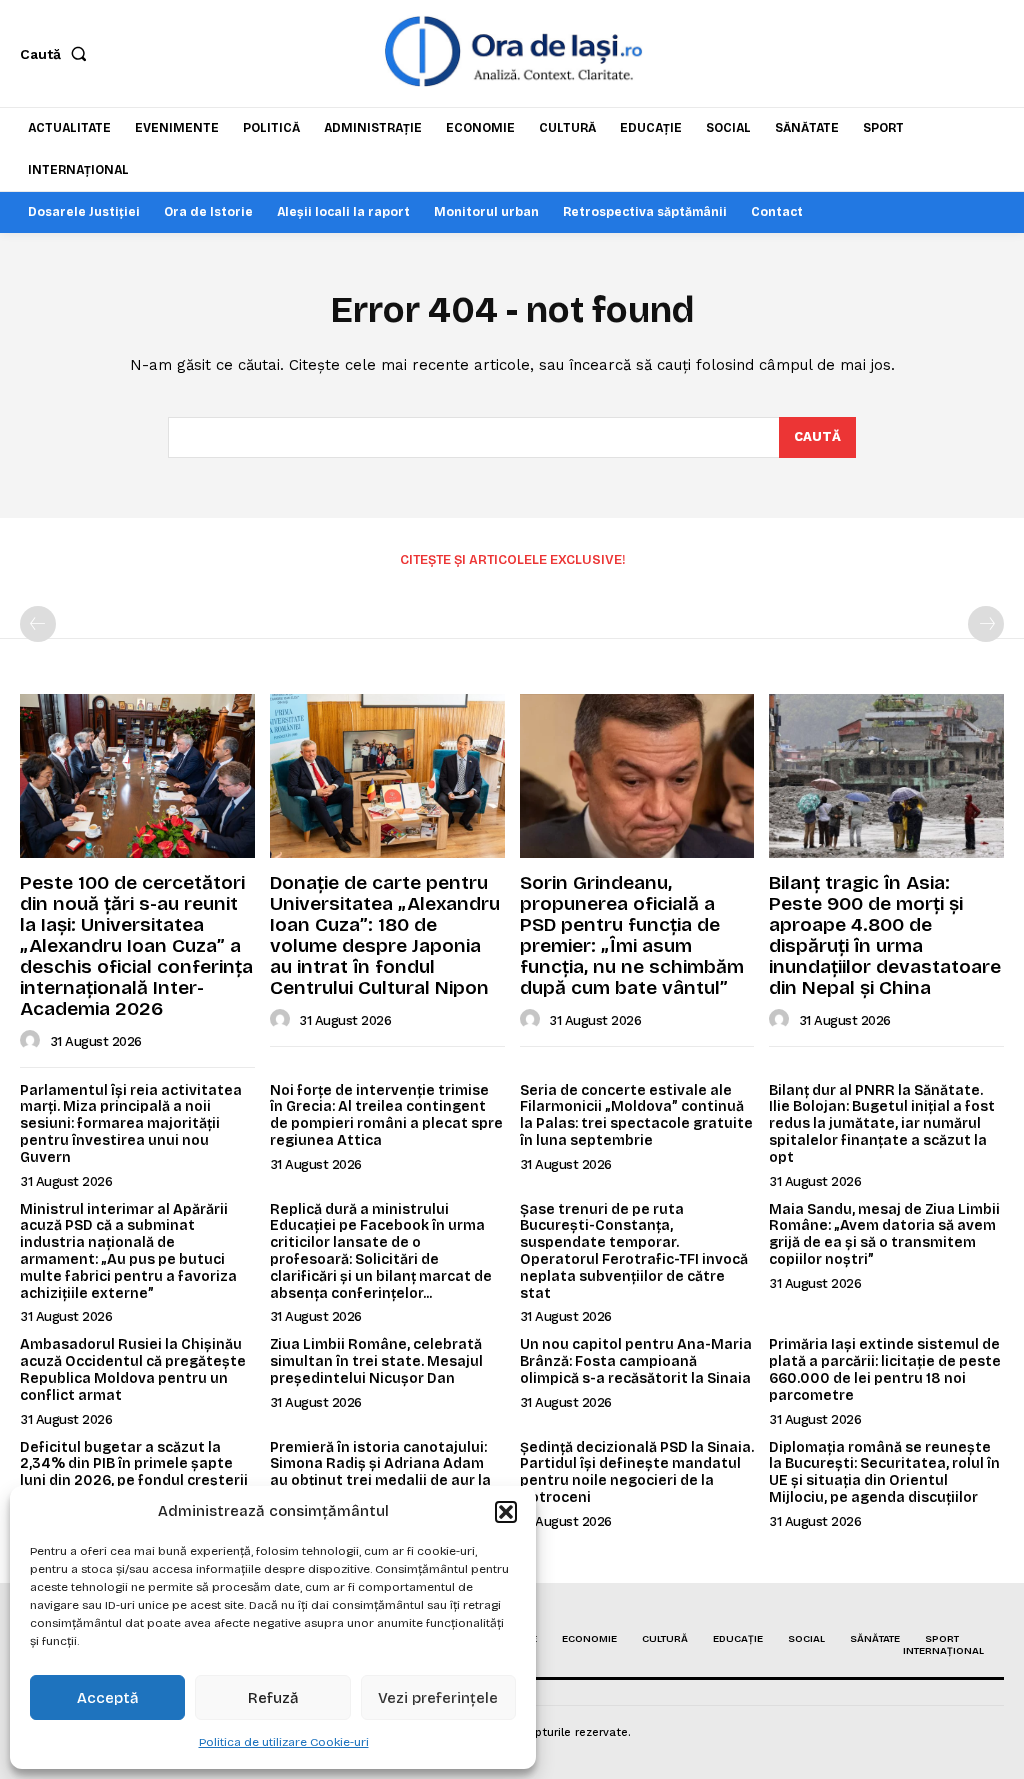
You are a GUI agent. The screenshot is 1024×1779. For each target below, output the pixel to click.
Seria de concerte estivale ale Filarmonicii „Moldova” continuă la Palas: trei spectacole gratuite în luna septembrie (636, 1115)
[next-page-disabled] (986, 624)
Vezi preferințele (438, 1698)
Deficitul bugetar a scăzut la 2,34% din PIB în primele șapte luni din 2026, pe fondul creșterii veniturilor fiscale (134, 1472)
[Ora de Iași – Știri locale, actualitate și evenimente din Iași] (514, 51)
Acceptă (108, 1698)
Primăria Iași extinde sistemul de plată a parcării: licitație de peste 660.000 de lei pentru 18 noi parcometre (885, 1369)
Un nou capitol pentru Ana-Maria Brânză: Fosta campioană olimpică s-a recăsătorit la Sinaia (636, 1361)
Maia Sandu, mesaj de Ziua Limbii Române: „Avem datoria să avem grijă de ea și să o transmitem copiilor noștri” (884, 1234)
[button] (506, 1512)
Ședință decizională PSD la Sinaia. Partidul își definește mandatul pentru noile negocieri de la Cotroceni (637, 1472)
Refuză (273, 1698)
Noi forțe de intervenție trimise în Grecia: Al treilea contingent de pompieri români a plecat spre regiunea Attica (386, 1115)
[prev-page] (38, 624)
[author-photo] (33, 1041)
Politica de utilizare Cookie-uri (284, 1742)
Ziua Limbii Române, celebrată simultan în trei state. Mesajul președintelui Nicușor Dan (376, 1361)
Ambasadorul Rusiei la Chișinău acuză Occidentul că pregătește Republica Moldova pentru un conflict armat (133, 1369)
